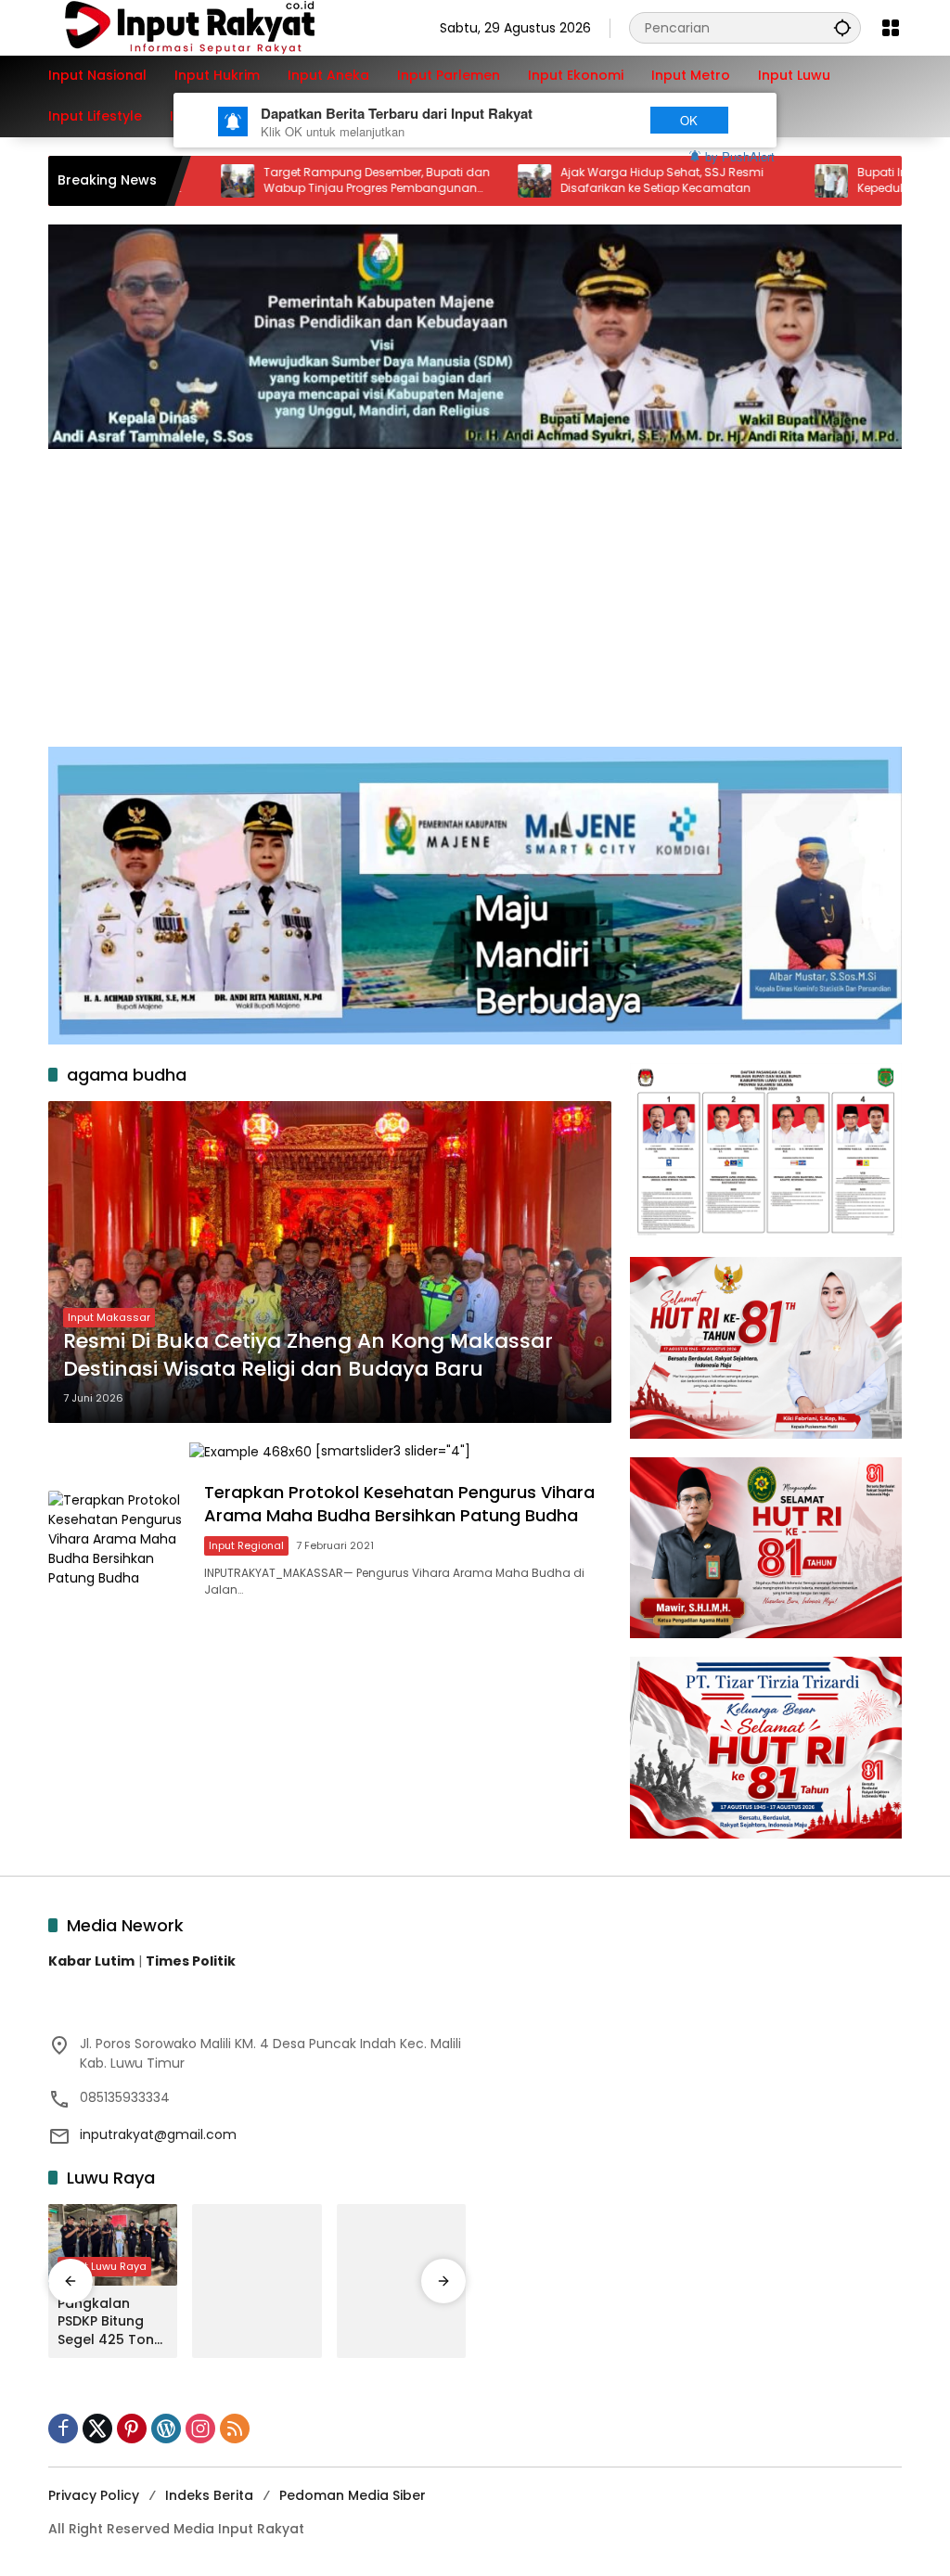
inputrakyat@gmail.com (158, 2134)
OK (689, 120)
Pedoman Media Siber (353, 2495)
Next (598, 120)
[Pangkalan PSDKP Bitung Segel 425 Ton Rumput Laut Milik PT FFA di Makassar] (113, 2245)
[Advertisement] (475, 588)
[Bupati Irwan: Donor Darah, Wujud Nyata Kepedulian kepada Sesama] (752, 181)
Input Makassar (109, 1317)
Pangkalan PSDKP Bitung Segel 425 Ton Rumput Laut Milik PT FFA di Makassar (106, 2322)
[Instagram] (200, 2429)
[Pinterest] (132, 2429)
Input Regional (246, 1545)
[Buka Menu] (891, 28)
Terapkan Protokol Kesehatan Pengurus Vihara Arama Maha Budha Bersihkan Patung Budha (399, 1504)
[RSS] (235, 2429)
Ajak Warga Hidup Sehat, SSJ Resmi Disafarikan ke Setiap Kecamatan (583, 180)
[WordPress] (166, 2429)
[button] (842, 27)
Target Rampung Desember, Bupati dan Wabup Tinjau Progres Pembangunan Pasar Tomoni (298, 181)
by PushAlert (740, 156)
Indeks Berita (209, 2495)
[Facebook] (63, 2429)
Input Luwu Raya (104, 2266)
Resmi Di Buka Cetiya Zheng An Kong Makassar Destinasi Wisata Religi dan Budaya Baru (308, 1356)
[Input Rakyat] (222, 27)
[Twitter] (97, 2429)
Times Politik (191, 1961)
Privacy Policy (94, 2495)
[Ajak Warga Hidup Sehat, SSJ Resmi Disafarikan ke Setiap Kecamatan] (456, 181)
